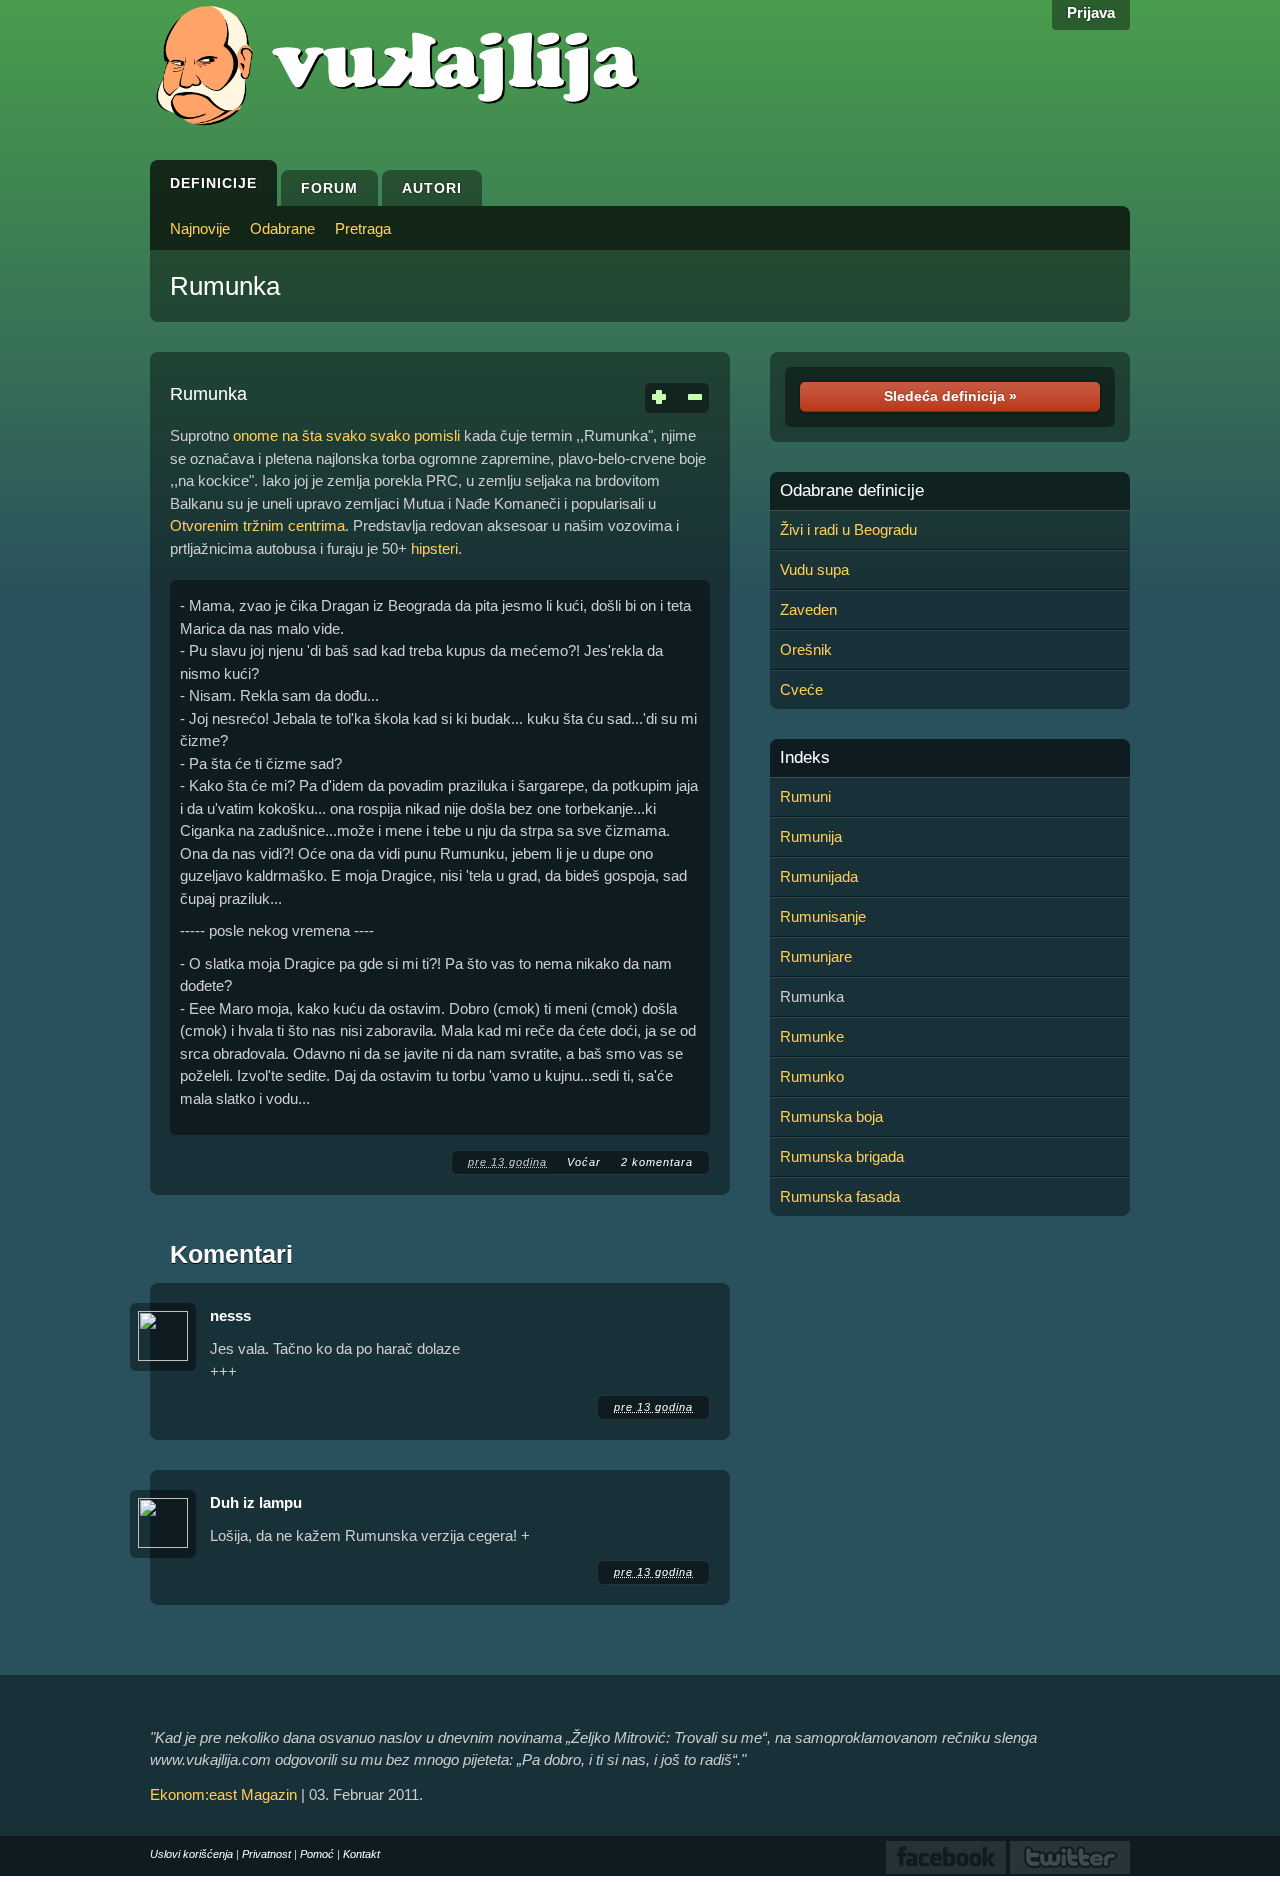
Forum (329, 188)
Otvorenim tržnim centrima (257, 525)
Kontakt (361, 1854)
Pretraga (363, 228)
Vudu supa (814, 569)
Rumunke (812, 1036)
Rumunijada (819, 876)
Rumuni (805, 796)
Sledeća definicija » (950, 396)
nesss (230, 1315)
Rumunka (225, 286)
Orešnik (806, 649)
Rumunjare (816, 956)
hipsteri (434, 548)
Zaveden (808, 609)
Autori (432, 188)
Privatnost (266, 1854)
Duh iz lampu (256, 1502)
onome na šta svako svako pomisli (346, 435)
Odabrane (282, 228)
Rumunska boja (831, 1116)
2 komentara (657, 1162)
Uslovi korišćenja (191, 1854)
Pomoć (317, 1854)
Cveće (801, 689)
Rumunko (812, 1076)
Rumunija (811, 836)
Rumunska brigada (842, 1156)
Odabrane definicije (852, 491)
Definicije (213, 183)
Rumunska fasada (840, 1196)
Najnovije (200, 228)
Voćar (584, 1162)
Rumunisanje (823, 916)
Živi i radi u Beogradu (848, 529)
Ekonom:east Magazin (223, 1794)
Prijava (1091, 12)
